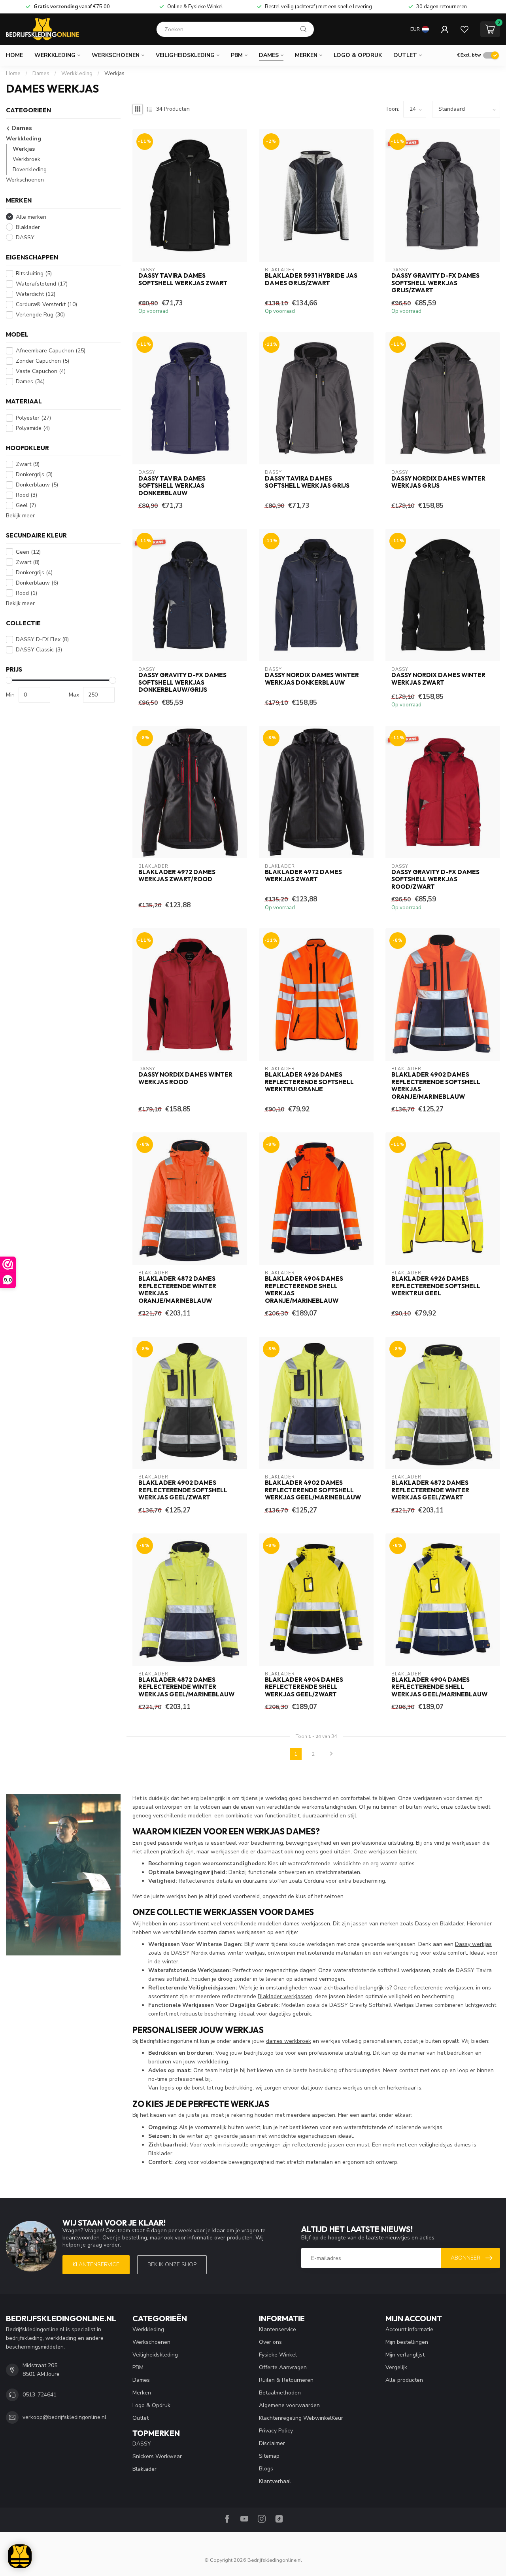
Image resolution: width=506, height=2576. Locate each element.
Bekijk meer (20, 516)
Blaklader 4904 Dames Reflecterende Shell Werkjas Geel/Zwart (304, 1687)
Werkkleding (55, 55)
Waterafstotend (42, 284)
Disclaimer (272, 2443)
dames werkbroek (289, 2041)
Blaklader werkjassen (285, 1996)
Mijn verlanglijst (405, 2355)
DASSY (25, 238)
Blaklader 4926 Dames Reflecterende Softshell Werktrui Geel (436, 1286)
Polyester (33, 418)
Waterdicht (36, 294)
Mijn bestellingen (407, 2342)
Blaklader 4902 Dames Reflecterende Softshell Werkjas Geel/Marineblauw (313, 1490)
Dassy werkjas (473, 1944)
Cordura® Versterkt (46, 304)
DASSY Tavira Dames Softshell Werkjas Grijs (307, 482)
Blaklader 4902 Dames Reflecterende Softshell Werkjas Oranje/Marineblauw (436, 1085)
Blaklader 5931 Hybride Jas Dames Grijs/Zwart (311, 279)
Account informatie (409, 2329)
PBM (237, 55)
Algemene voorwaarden (289, 2405)
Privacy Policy (276, 2431)
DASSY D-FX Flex (42, 639)
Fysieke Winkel (278, 2355)
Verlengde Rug (40, 315)
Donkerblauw (37, 485)
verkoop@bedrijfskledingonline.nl (64, 2417)
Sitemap (269, 2456)
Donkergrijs (34, 474)
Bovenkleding (30, 169)
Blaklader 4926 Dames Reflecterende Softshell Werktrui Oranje (309, 1082)
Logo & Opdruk (358, 55)
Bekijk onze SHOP (172, 2265)
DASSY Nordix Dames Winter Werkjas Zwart (438, 679)
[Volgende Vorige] (331, 1754)
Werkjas (114, 74)
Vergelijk (396, 2367)
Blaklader (28, 227)
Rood (26, 495)
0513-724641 (40, 2395)
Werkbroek (26, 159)
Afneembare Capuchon (51, 351)
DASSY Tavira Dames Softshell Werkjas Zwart (183, 279)
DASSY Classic (39, 650)
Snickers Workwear (157, 2456)
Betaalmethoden (280, 2393)
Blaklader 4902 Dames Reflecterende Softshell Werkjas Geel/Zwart (183, 1490)
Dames (269, 55)
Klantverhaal (275, 2481)
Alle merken (31, 217)
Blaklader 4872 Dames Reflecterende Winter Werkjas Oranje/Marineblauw (177, 1290)
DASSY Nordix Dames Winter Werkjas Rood (185, 1078)
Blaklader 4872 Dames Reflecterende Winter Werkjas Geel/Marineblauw (186, 1687)
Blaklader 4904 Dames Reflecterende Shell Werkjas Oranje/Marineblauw (304, 1290)
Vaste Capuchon (41, 371)
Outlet (405, 55)
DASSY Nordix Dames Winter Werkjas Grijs (438, 482)
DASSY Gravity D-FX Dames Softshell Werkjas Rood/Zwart (435, 879)
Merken (306, 55)
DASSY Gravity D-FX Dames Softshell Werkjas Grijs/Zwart (435, 283)
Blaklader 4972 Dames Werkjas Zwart (303, 876)
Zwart (28, 464)
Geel (26, 505)
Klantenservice (96, 2265)
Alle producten (404, 2380)
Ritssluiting (34, 273)
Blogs (266, 2469)
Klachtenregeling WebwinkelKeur (301, 2418)
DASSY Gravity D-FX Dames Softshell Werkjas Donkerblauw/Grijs (182, 682)
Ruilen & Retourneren (286, 2380)
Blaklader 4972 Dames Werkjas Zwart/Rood (177, 876)
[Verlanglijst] (464, 29)
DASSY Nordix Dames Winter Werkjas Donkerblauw (312, 679)
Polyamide (33, 428)
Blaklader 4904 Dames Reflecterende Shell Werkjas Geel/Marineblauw (439, 1687)
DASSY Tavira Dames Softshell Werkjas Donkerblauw (172, 486)
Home (14, 55)
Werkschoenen (116, 55)
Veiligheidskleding (185, 55)
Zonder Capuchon (42, 361)
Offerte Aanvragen (283, 2367)
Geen (28, 552)
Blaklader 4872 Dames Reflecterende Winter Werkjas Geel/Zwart (430, 1490)
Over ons (270, 2342)
